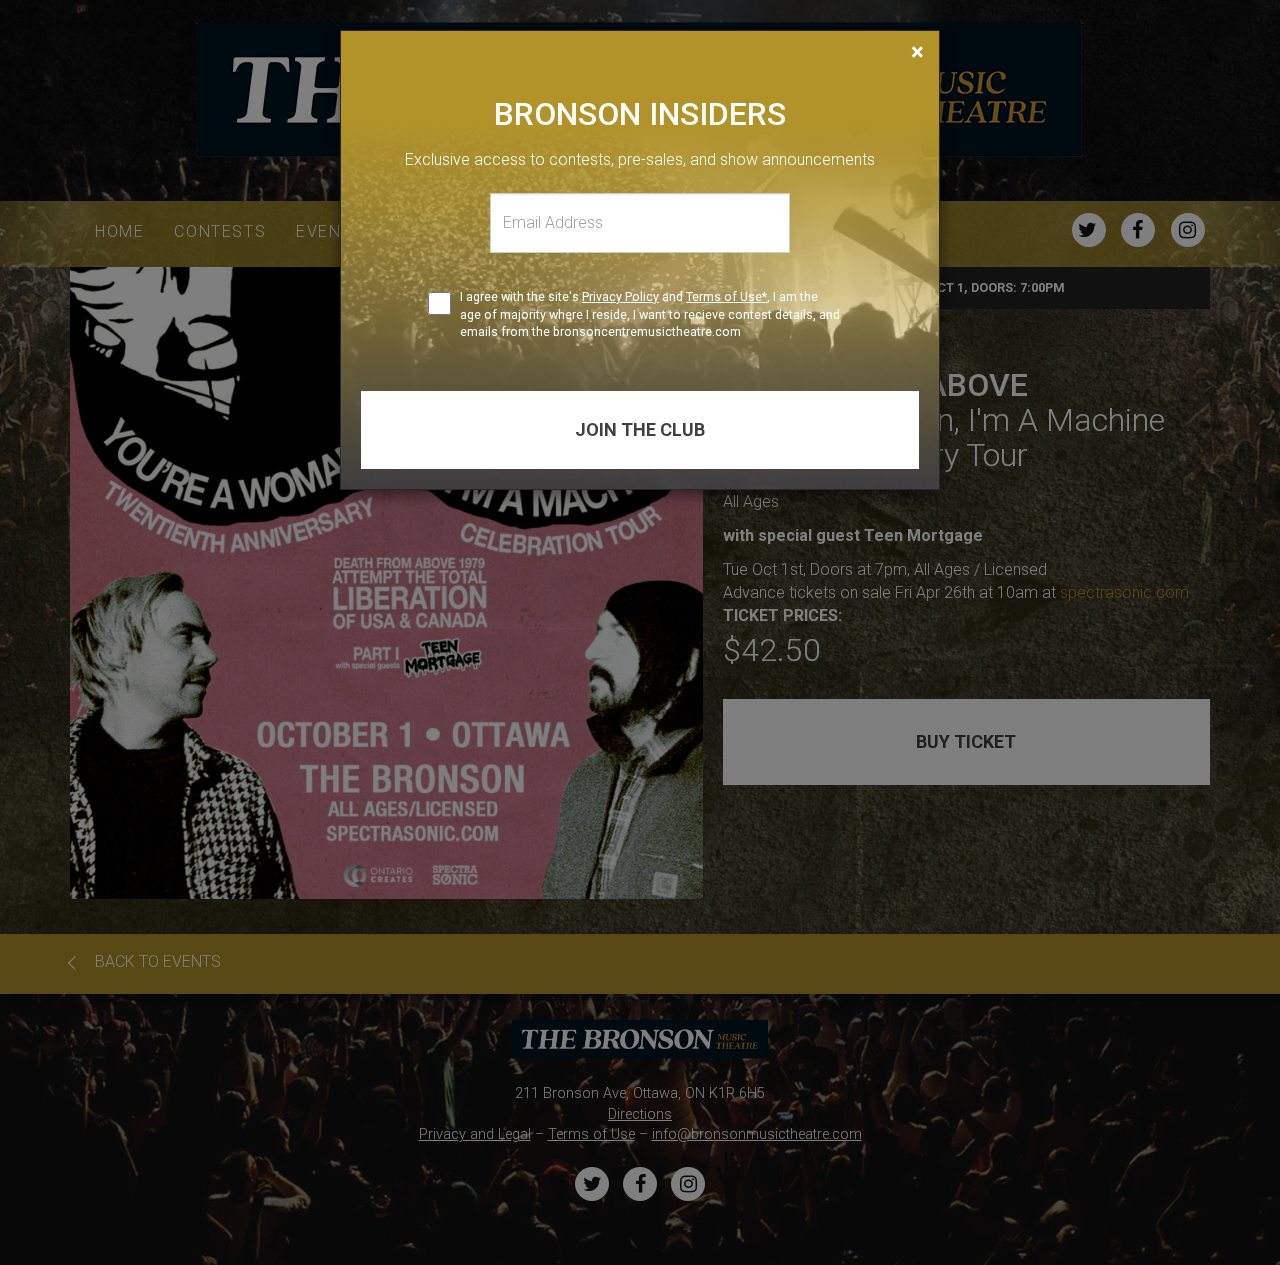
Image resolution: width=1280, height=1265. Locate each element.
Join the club (640, 429)
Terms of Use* (726, 296)
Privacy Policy (620, 296)
